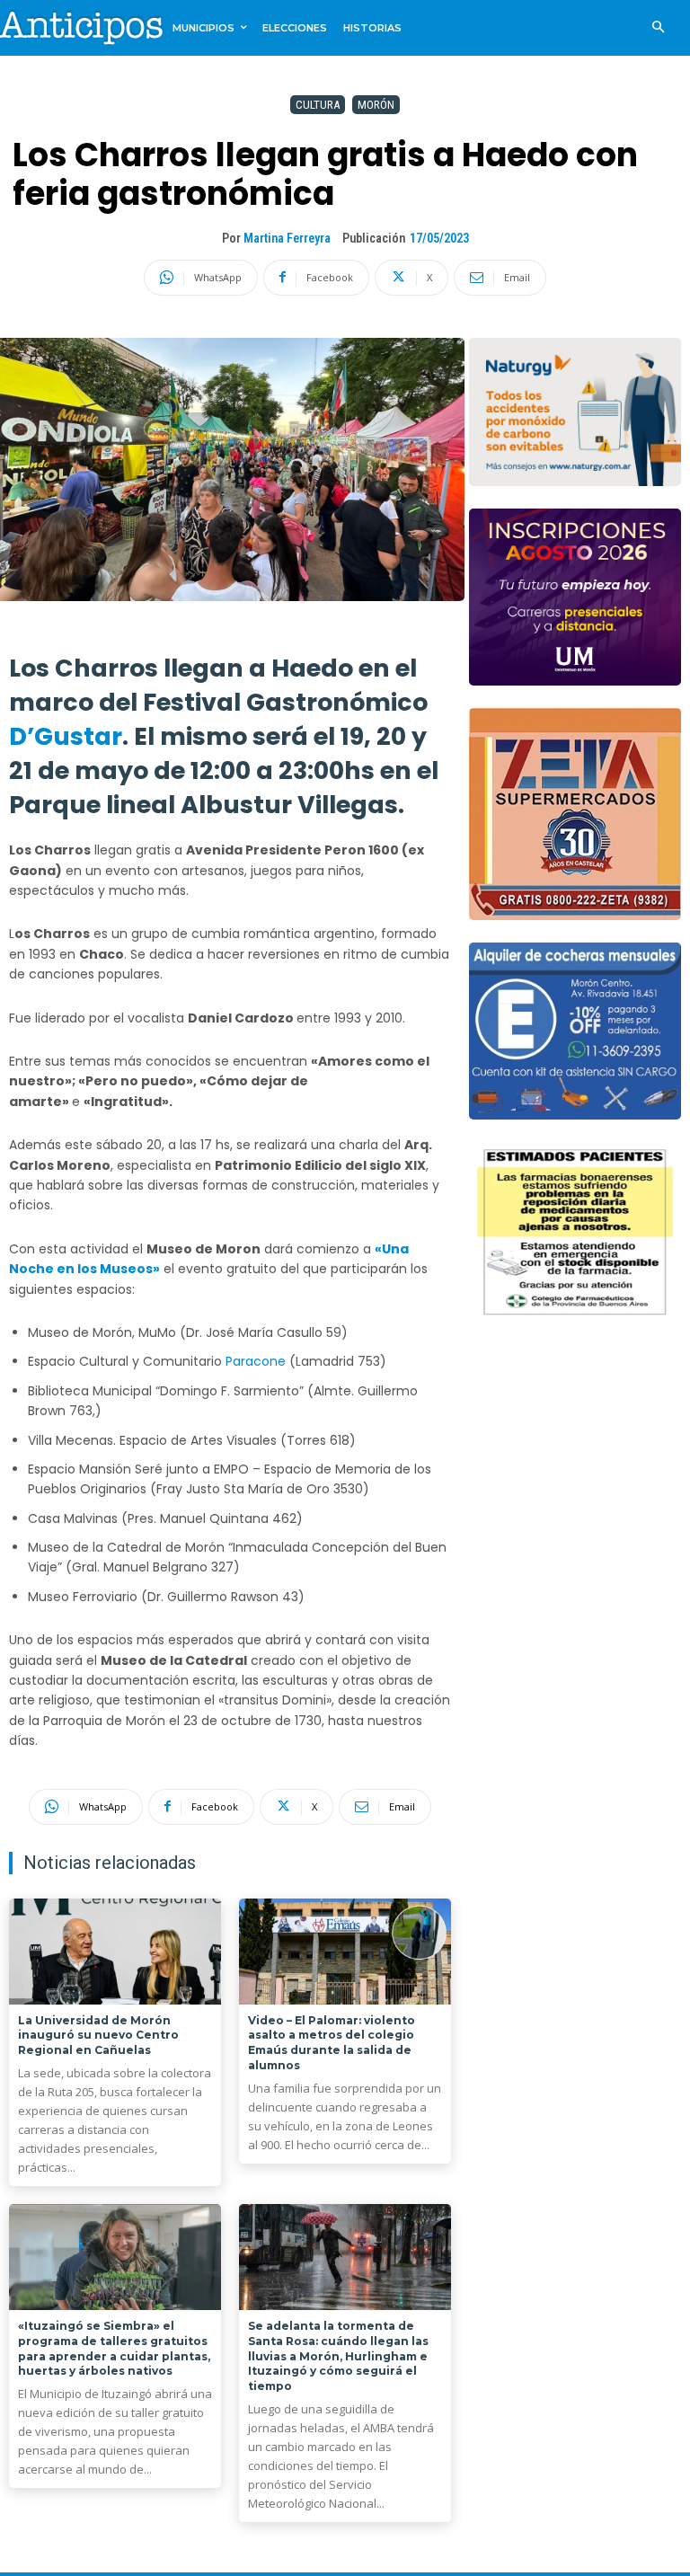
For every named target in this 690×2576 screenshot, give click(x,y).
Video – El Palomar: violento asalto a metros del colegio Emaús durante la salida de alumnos (332, 2043)
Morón (376, 105)
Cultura (318, 105)
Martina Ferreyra (287, 238)
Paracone (257, 1361)
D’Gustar (66, 736)
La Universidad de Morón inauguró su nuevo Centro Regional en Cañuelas (98, 2036)
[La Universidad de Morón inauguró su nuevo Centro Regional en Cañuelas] (115, 1952)
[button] (658, 28)
